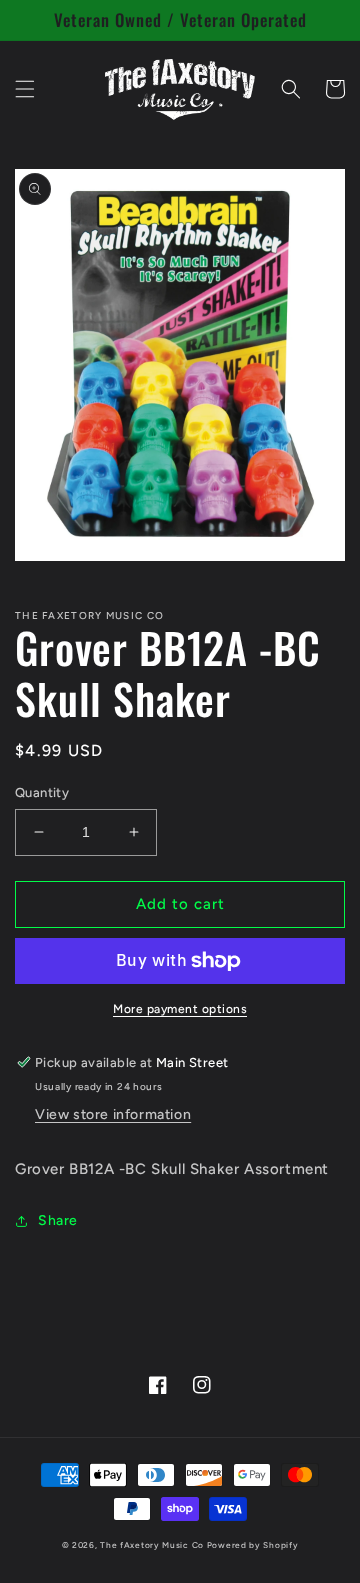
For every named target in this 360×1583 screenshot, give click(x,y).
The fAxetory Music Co (152, 1545)
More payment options (180, 1009)
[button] (25, 89)
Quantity (42, 792)
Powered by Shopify (253, 1545)
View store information (113, 1114)
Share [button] (58, 1220)
